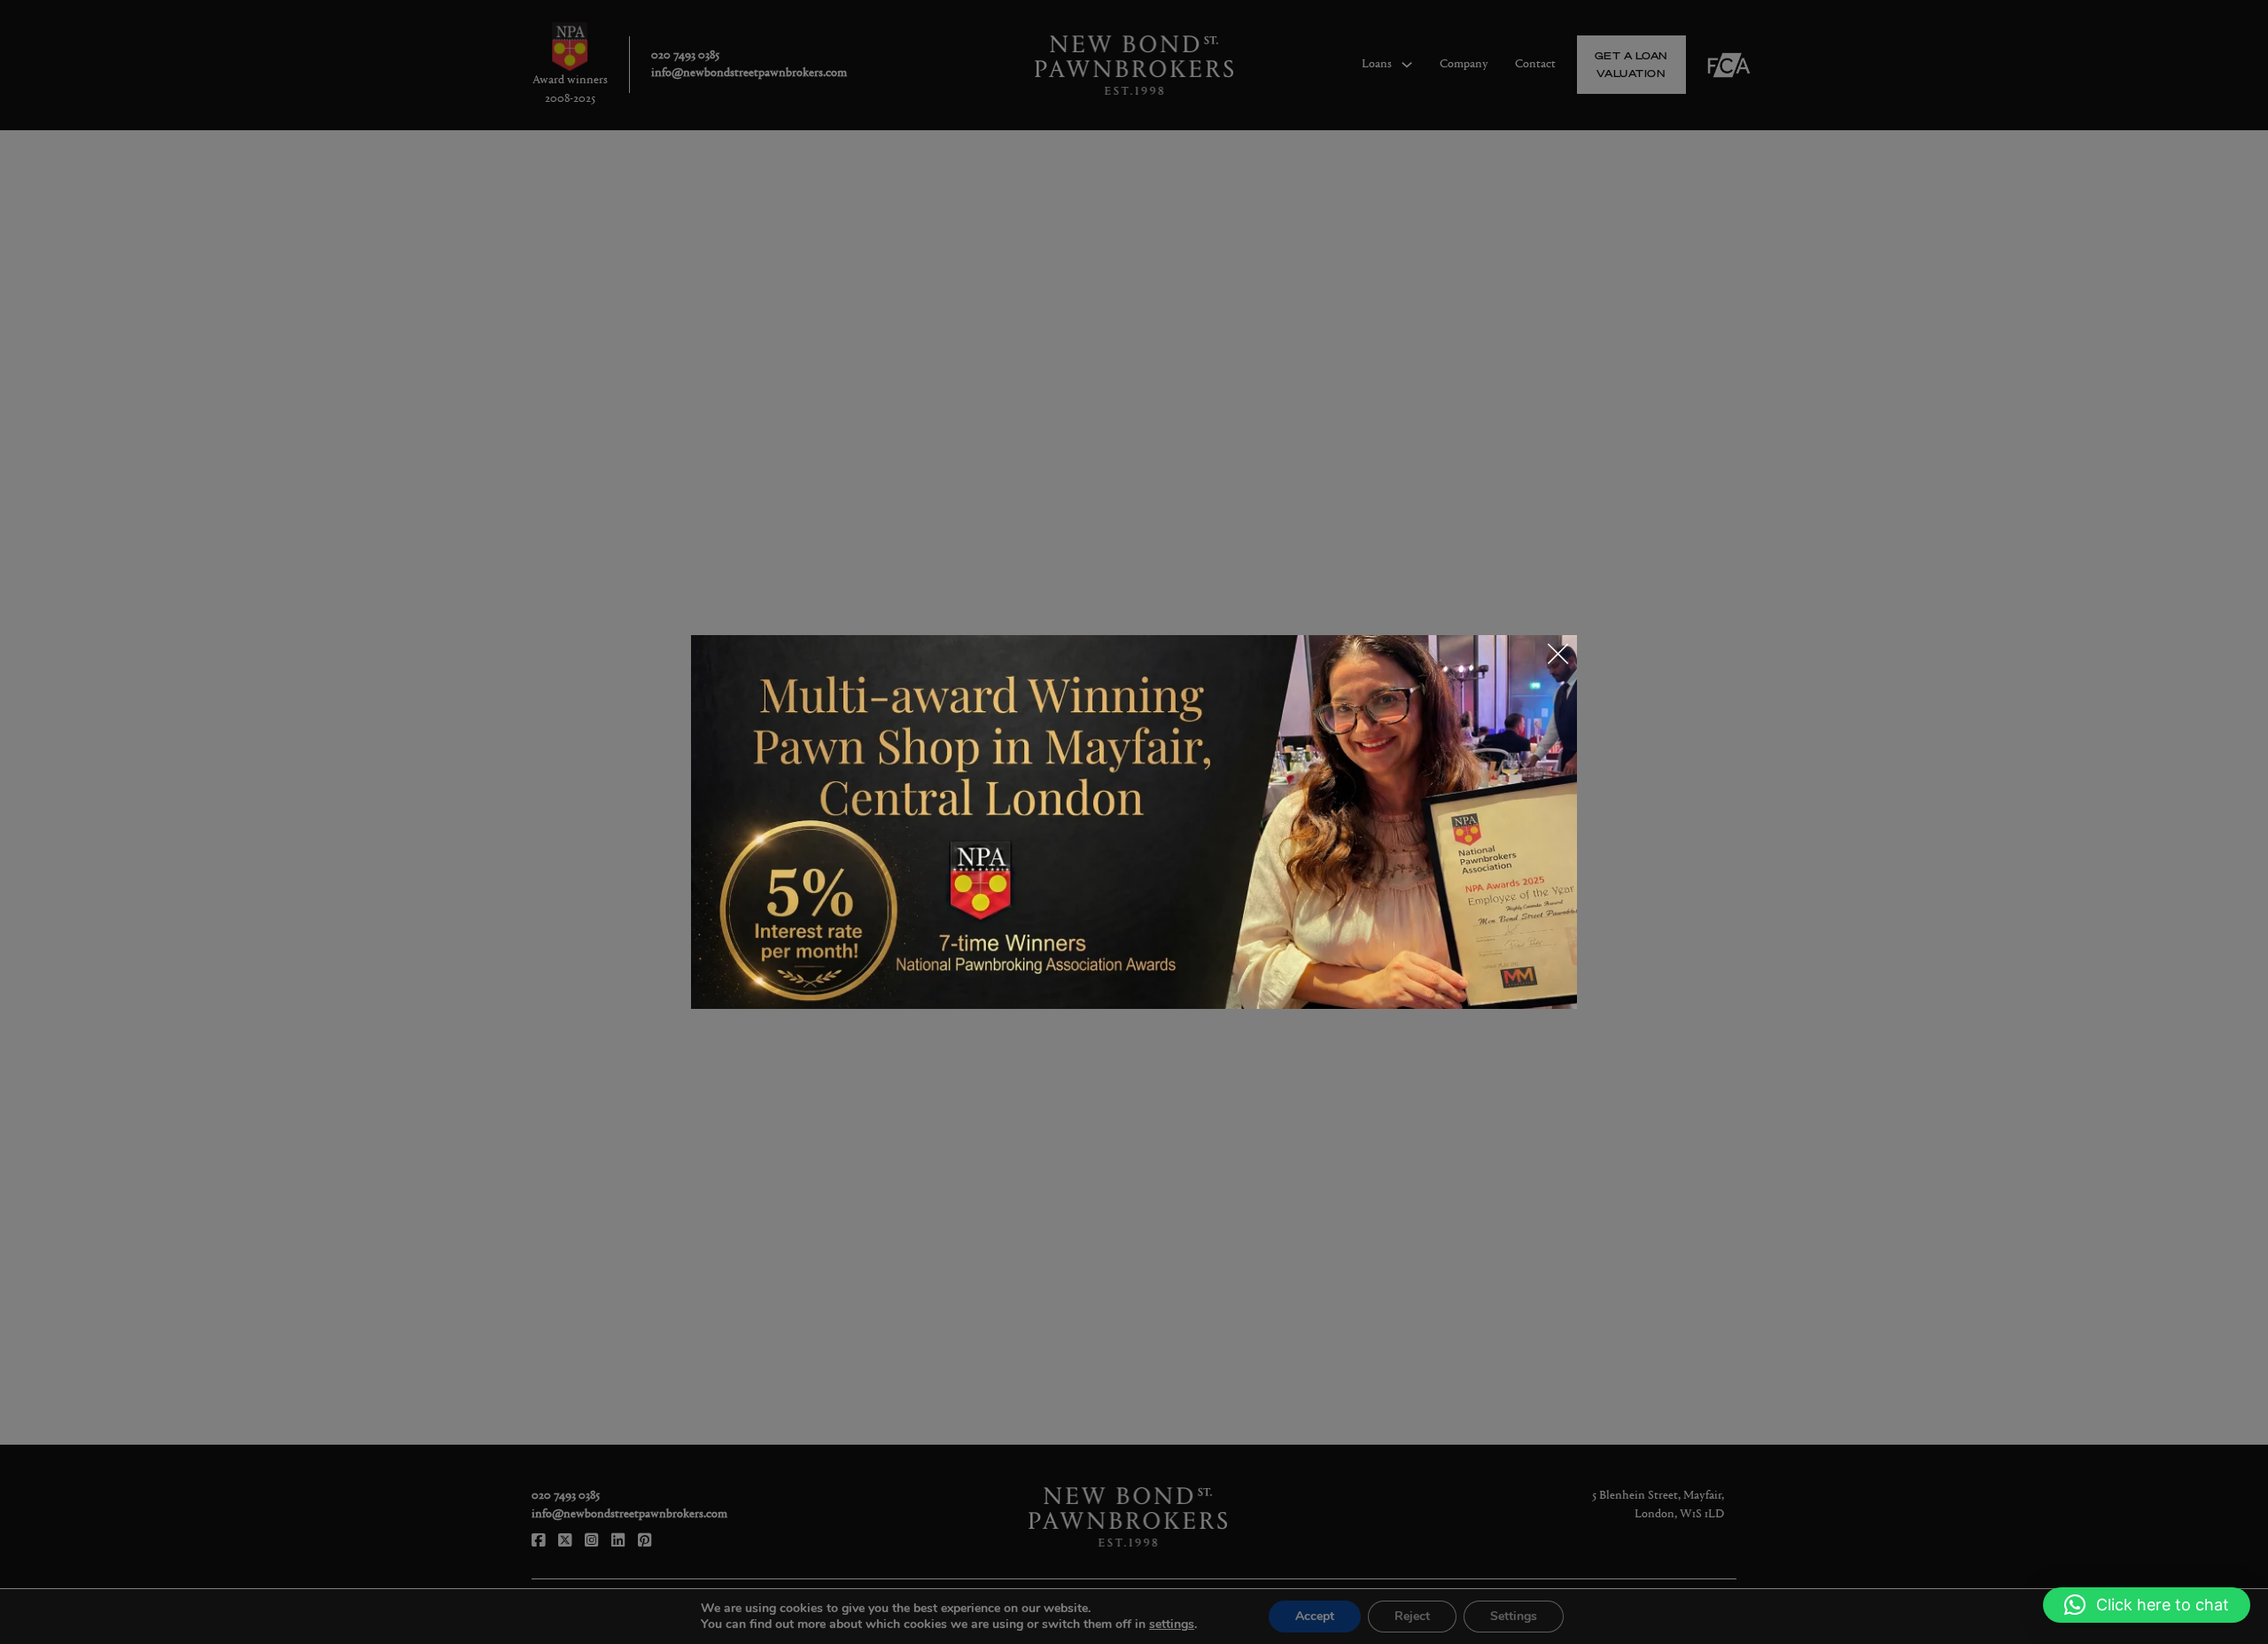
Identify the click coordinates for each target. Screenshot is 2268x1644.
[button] (2147, 1605)
